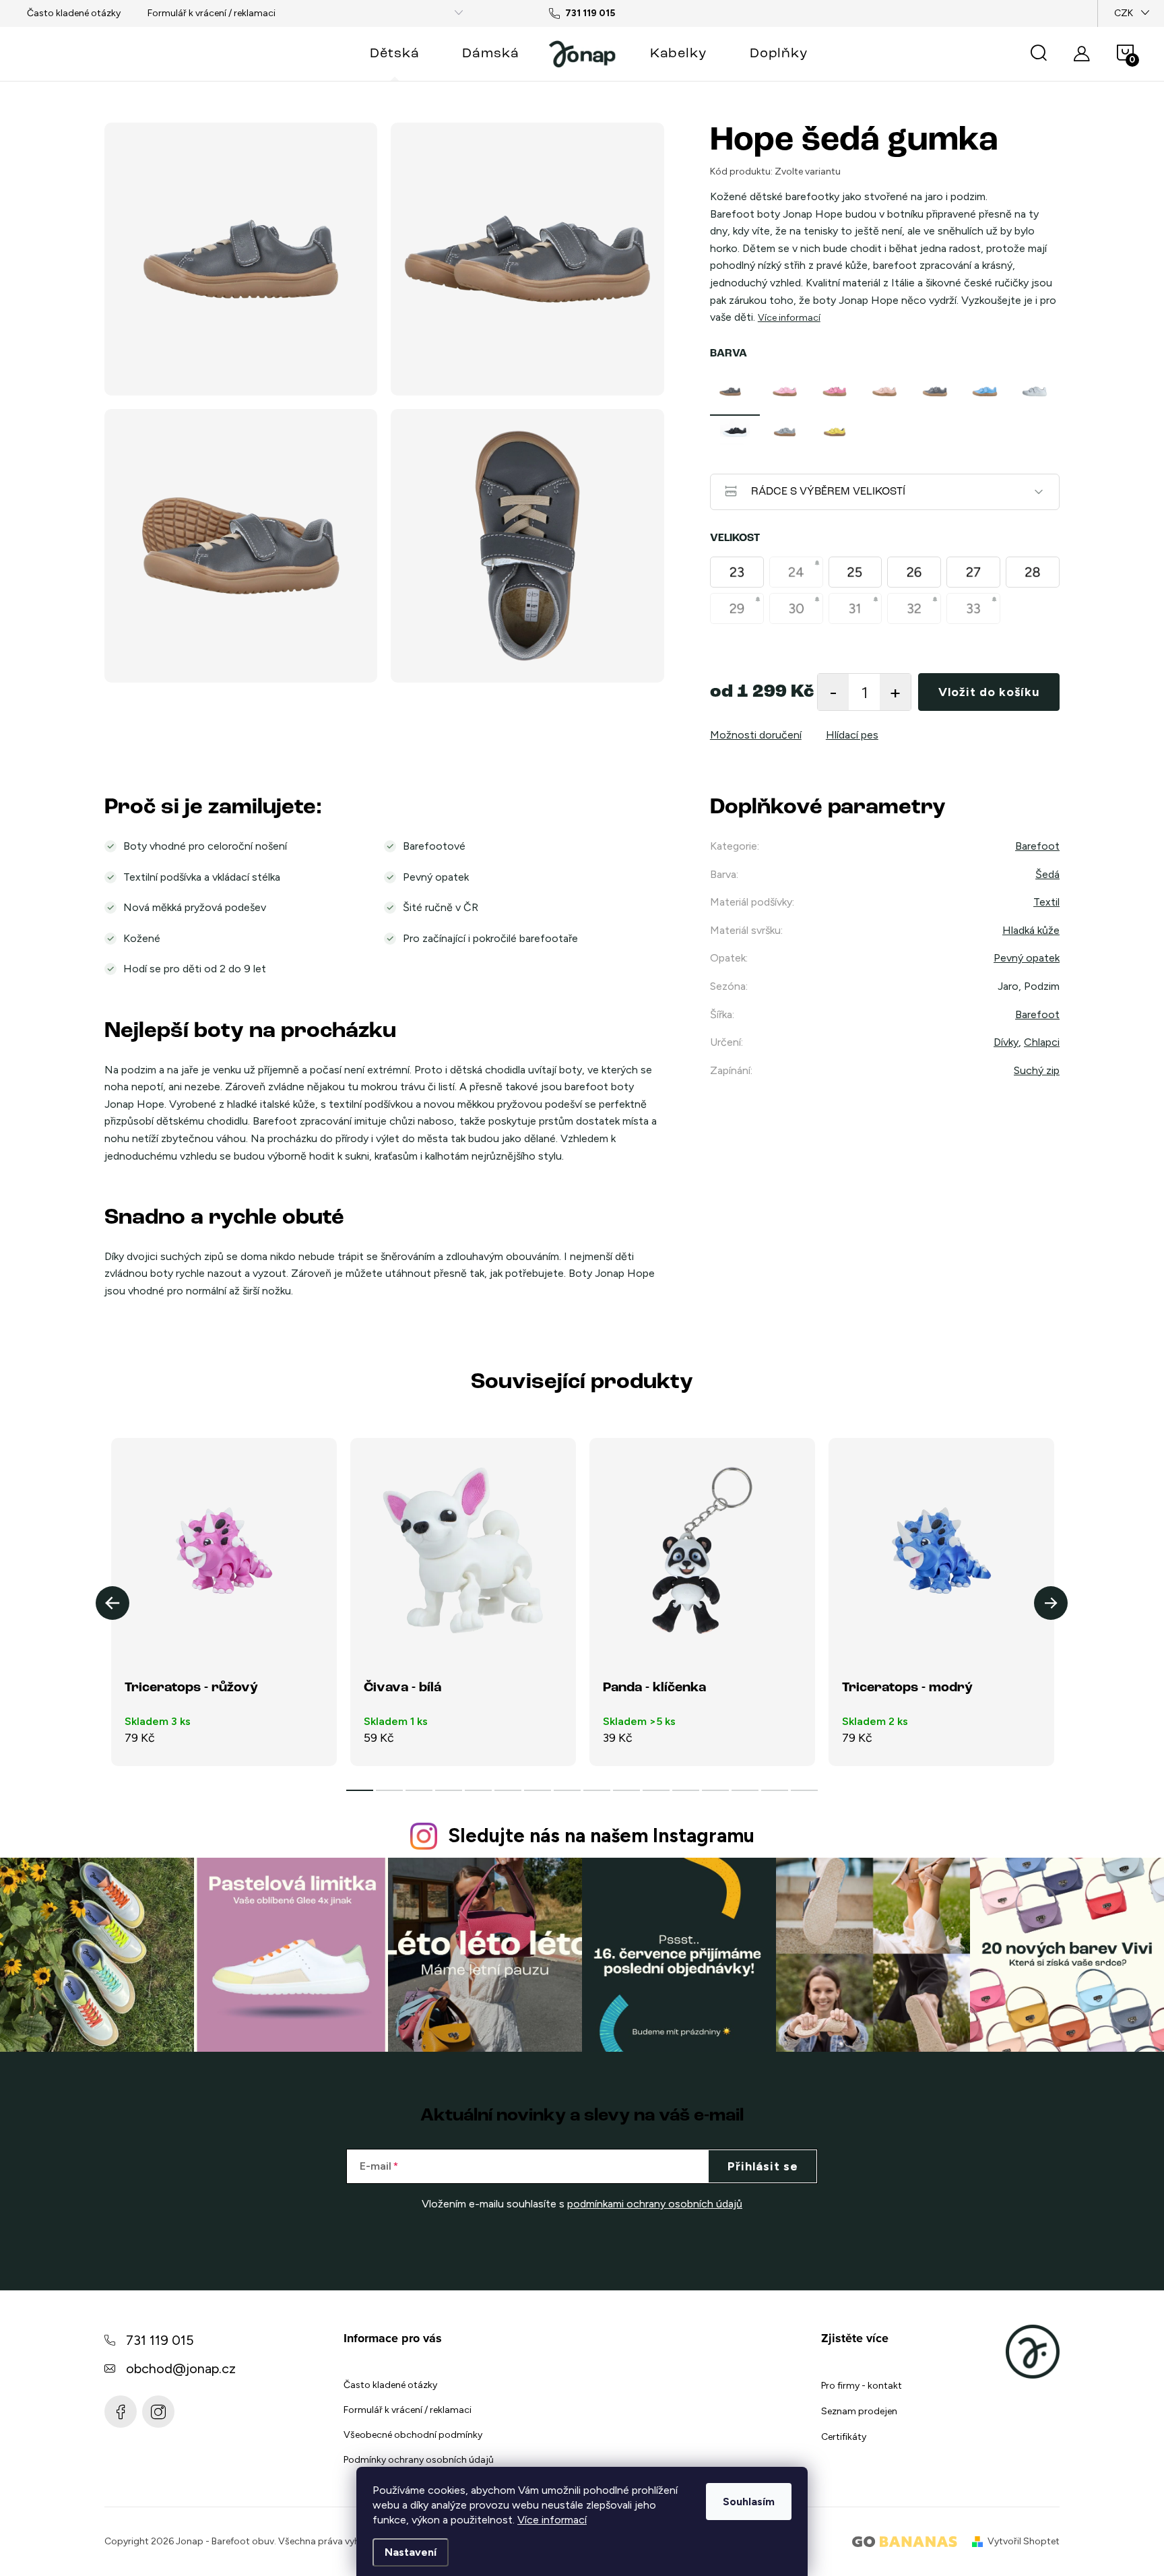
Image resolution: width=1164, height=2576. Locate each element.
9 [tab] (597, 1790)
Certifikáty (844, 2437)
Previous (112, 1603)
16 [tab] (804, 1790)
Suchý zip (1037, 1070)
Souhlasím (749, 2502)
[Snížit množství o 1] (833, 692)
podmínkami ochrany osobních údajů (655, 2204)
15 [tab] (775, 1790)
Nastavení (411, 2552)
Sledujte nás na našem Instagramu (601, 1835)
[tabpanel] (735, 391)
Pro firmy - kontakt (862, 2386)
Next (1051, 1603)
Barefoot (1037, 846)
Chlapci (1042, 1042)
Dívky (1006, 1042)
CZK (1124, 13)
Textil (1046, 902)
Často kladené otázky (74, 13)
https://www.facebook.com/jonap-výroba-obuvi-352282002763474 (121, 2412)
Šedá (1047, 874)
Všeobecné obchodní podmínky (413, 2435)
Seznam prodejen (859, 2411)
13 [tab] (715, 1790)
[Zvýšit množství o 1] (895, 692)
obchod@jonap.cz (181, 2368)
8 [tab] (567, 1790)
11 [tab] (656, 1790)
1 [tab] (360, 1790)
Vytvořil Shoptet (1024, 2541)
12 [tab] (686, 1790)
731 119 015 (160, 2340)
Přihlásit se (763, 2166)
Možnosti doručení (756, 735)
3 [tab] (419, 1790)
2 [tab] (389, 1790)
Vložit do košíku (989, 692)
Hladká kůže (1031, 930)
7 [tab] (538, 1790)
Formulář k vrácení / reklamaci (212, 13)
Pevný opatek (1027, 958)
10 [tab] (626, 1790)
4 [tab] (449, 1790)
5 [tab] (478, 1790)
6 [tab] (508, 1790)
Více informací (552, 2520)
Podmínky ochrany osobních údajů (419, 2460)
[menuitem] (394, 54)
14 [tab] (745, 1790)
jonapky (158, 2412)
